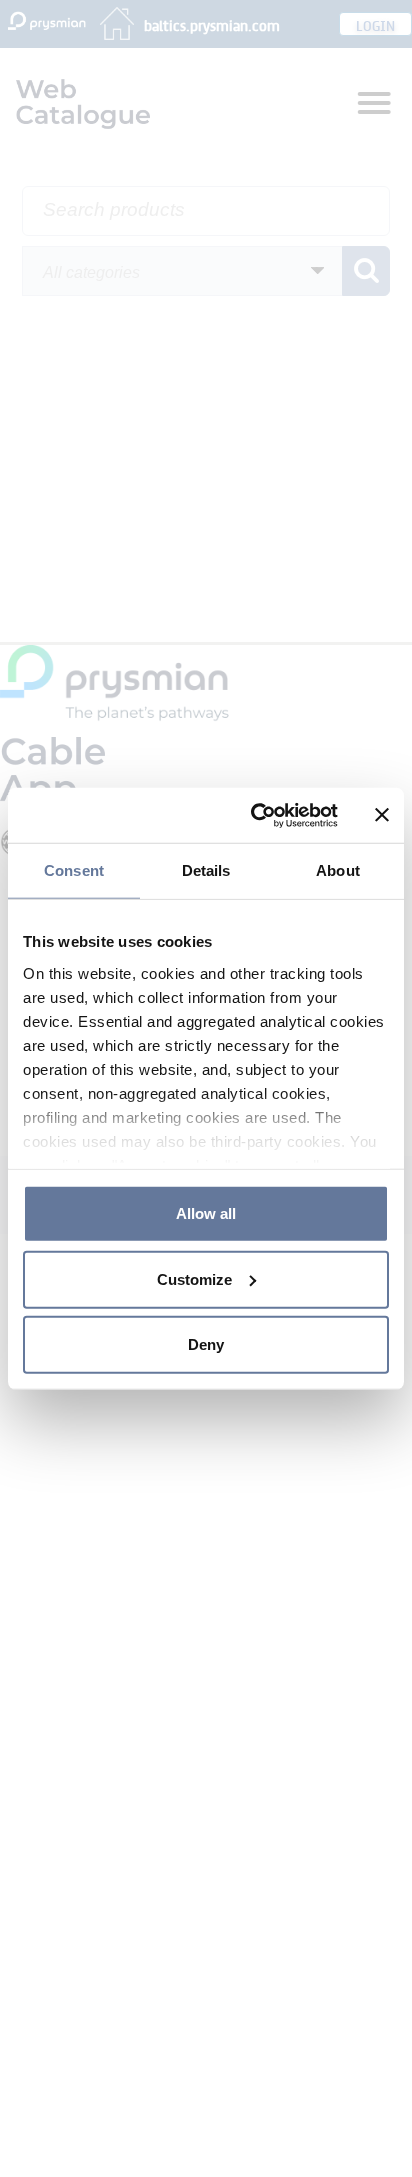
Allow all (206, 1213)
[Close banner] (382, 815)
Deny (206, 1344)
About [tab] (338, 870)
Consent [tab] (74, 870)
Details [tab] (206, 870)
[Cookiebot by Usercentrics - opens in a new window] (255, 815)
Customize (194, 1278)
